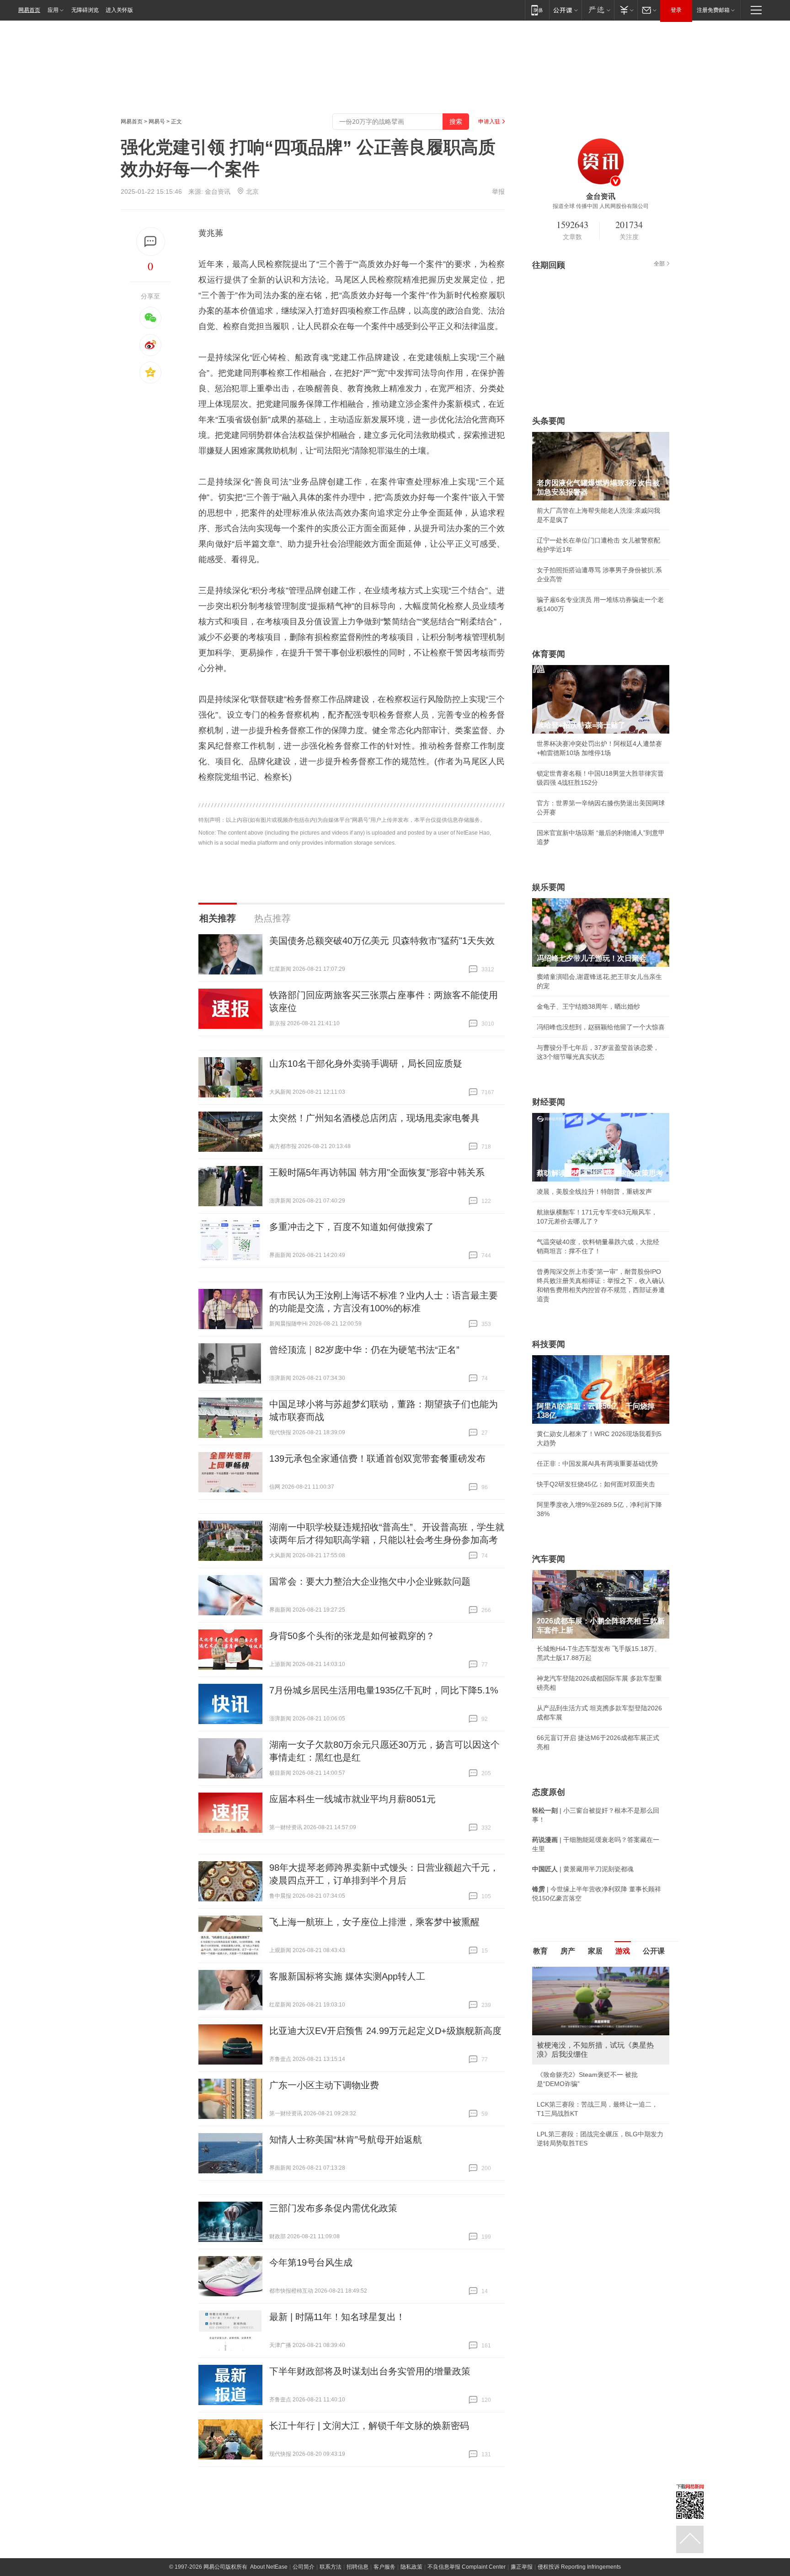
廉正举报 (522, 2567)
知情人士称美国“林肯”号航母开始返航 (346, 2140)
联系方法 (331, 2567)
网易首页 (29, 10)
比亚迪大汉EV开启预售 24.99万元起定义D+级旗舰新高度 (385, 2031)
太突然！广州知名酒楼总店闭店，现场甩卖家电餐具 (374, 1118)
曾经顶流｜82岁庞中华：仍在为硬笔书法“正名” (364, 1350)
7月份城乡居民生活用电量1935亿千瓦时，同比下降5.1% (384, 1690)
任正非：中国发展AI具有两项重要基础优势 (597, 1464)
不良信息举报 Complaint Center (467, 2567)
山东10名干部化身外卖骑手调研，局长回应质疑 (366, 1064)
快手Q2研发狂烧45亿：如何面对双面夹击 (596, 1484)
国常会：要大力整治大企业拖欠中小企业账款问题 (370, 1581)
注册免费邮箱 (713, 10)
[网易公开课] (565, 10)
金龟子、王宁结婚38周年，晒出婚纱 (588, 1006)
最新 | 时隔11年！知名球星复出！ (337, 2317)
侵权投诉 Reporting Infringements (579, 2567)
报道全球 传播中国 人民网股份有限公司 (601, 206)
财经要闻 (549, 1102)
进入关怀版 (119, 10)
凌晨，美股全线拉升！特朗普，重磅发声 (594, 1192)
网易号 (157, 122)
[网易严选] (598, 10)
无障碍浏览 (85, 10)
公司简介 (304, 2567)
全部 (659, 264)
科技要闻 (549, 1344)
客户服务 (384, 2567)
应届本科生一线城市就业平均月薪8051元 (352, 1799)
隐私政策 (411, 2567)
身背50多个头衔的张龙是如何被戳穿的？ (352, 1636)
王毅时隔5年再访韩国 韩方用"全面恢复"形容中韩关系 (377, 1172)
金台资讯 (218, 192)
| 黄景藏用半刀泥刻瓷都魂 (583, 1869)
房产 (568, 1951)
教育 (540, 1951)
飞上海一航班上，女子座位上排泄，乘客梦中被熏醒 (374, 1922)
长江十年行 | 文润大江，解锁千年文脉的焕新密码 (369, 2426)
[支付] (626, 10)
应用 (53, 10)
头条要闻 (549, 421)
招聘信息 (358, 2567)
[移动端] (537, 10)
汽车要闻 (549, 1559)
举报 (498, 192)
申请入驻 (489, 122)
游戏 (623, 1951)
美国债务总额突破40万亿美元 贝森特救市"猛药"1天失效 (382, 941)
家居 (595, 1951)
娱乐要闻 (549, 887)
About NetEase (269, 2567)
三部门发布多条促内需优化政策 (333, 2208)
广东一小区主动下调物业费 (324, 2085)
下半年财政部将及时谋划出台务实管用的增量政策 (370, 2371)
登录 (676, 10)
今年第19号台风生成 (311, 2262)
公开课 (654, 1951)
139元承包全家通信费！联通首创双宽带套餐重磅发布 (377, 1458)
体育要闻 (549, 654)
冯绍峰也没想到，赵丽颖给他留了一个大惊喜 (601, 1027)
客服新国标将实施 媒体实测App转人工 (347, 1976)
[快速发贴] (151, 242)
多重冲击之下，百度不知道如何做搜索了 (352, 1227)
